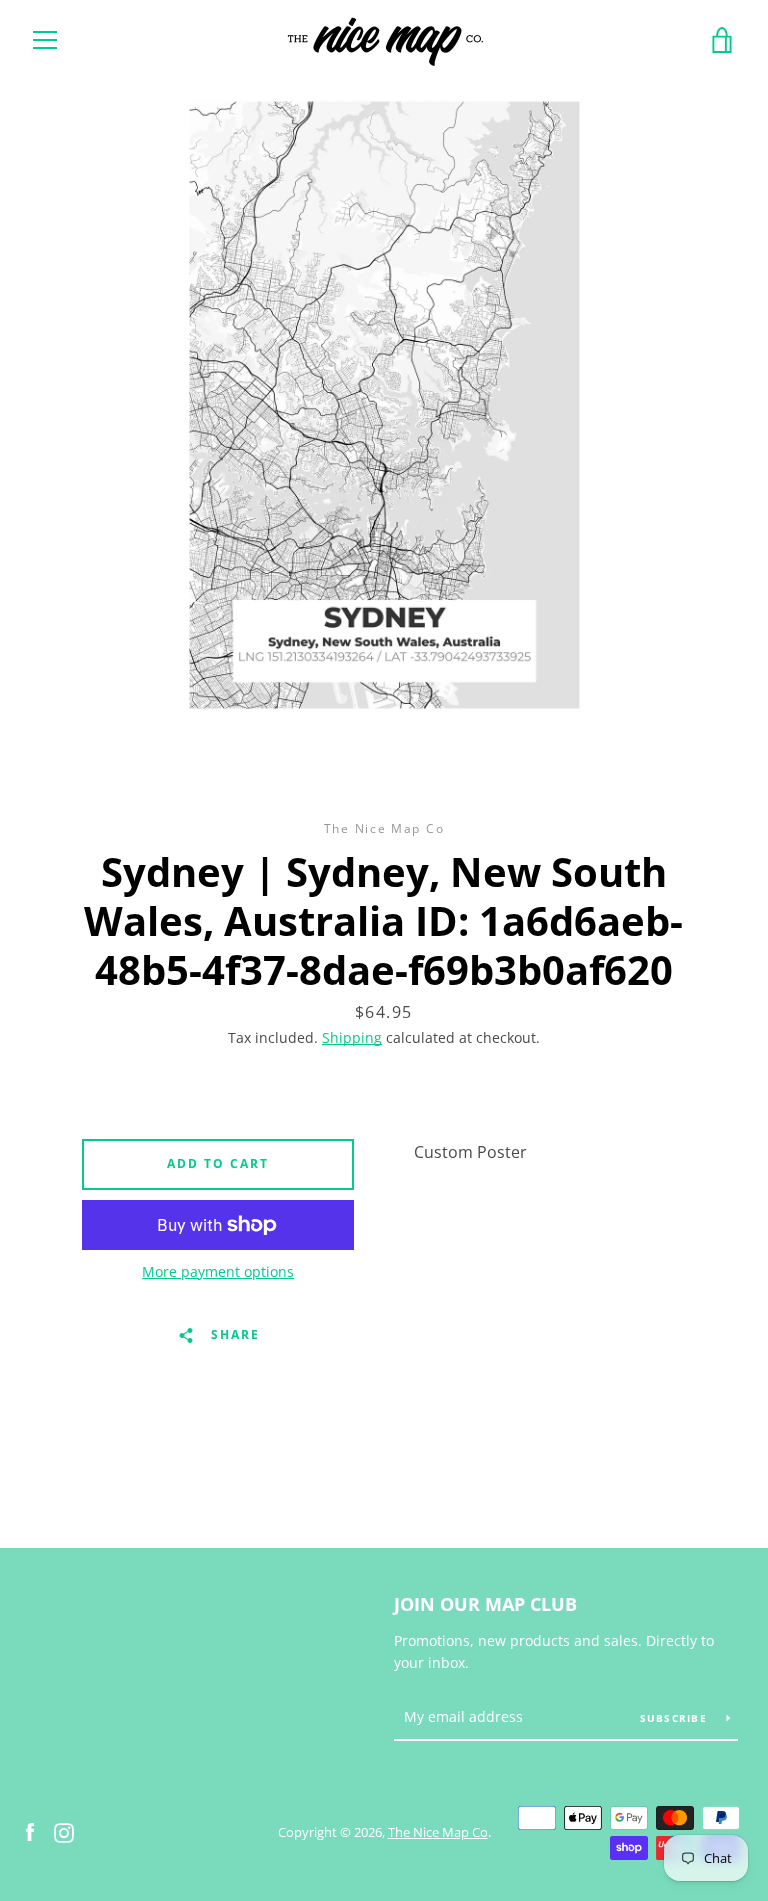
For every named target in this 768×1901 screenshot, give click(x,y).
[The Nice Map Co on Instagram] (64, 1831)
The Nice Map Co (438, 1832)
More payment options (218, 1271)
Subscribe (676, 1718)
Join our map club (485, 1604)
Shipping (352, 1037)
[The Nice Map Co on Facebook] (30, 1831)
